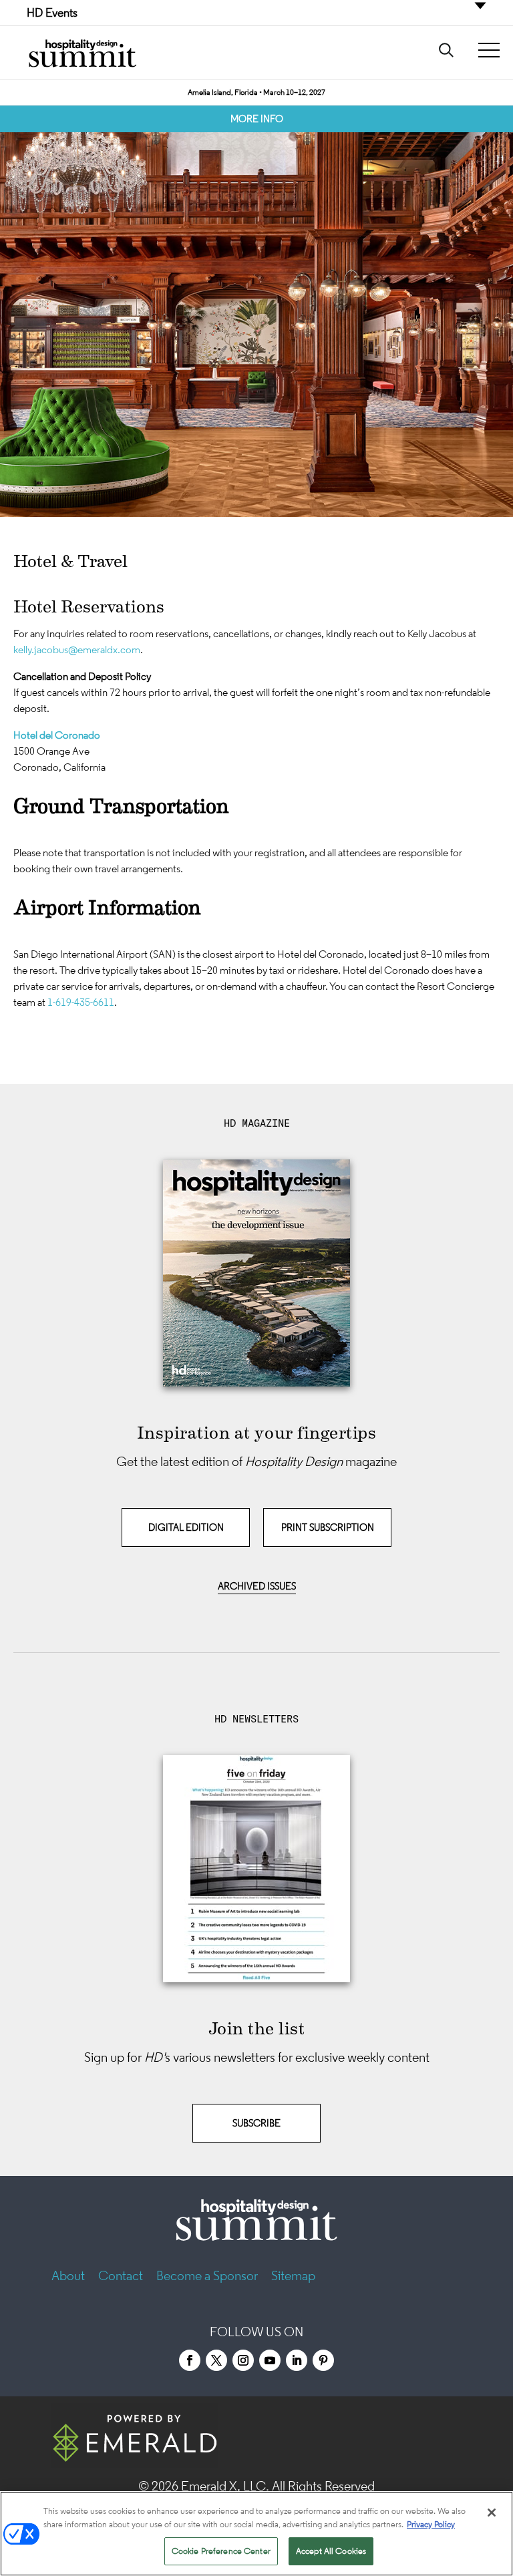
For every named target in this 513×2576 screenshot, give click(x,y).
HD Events (52, 13)
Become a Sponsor (207, 2275)
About (68, 2275)
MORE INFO (257, 119)
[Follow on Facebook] (190, 2360)
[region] (256, 2534)
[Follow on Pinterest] (323, 2360)
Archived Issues (257, 1586)
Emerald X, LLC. (225, 2486)
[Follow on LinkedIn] (297, 2360)
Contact (121, 2275)
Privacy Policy (431, 2524)
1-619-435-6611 (81, 1002)
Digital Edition (186, 1527)
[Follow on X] (216, 2360)
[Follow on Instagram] (243, 2360)
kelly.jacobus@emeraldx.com (77, 649)
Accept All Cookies (331, 2551)
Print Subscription (328, 1527)
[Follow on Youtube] (270, 2360)
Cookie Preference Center (221, 2551)
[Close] (492, 2513)
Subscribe (256, 2123)
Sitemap (293, 2275)
